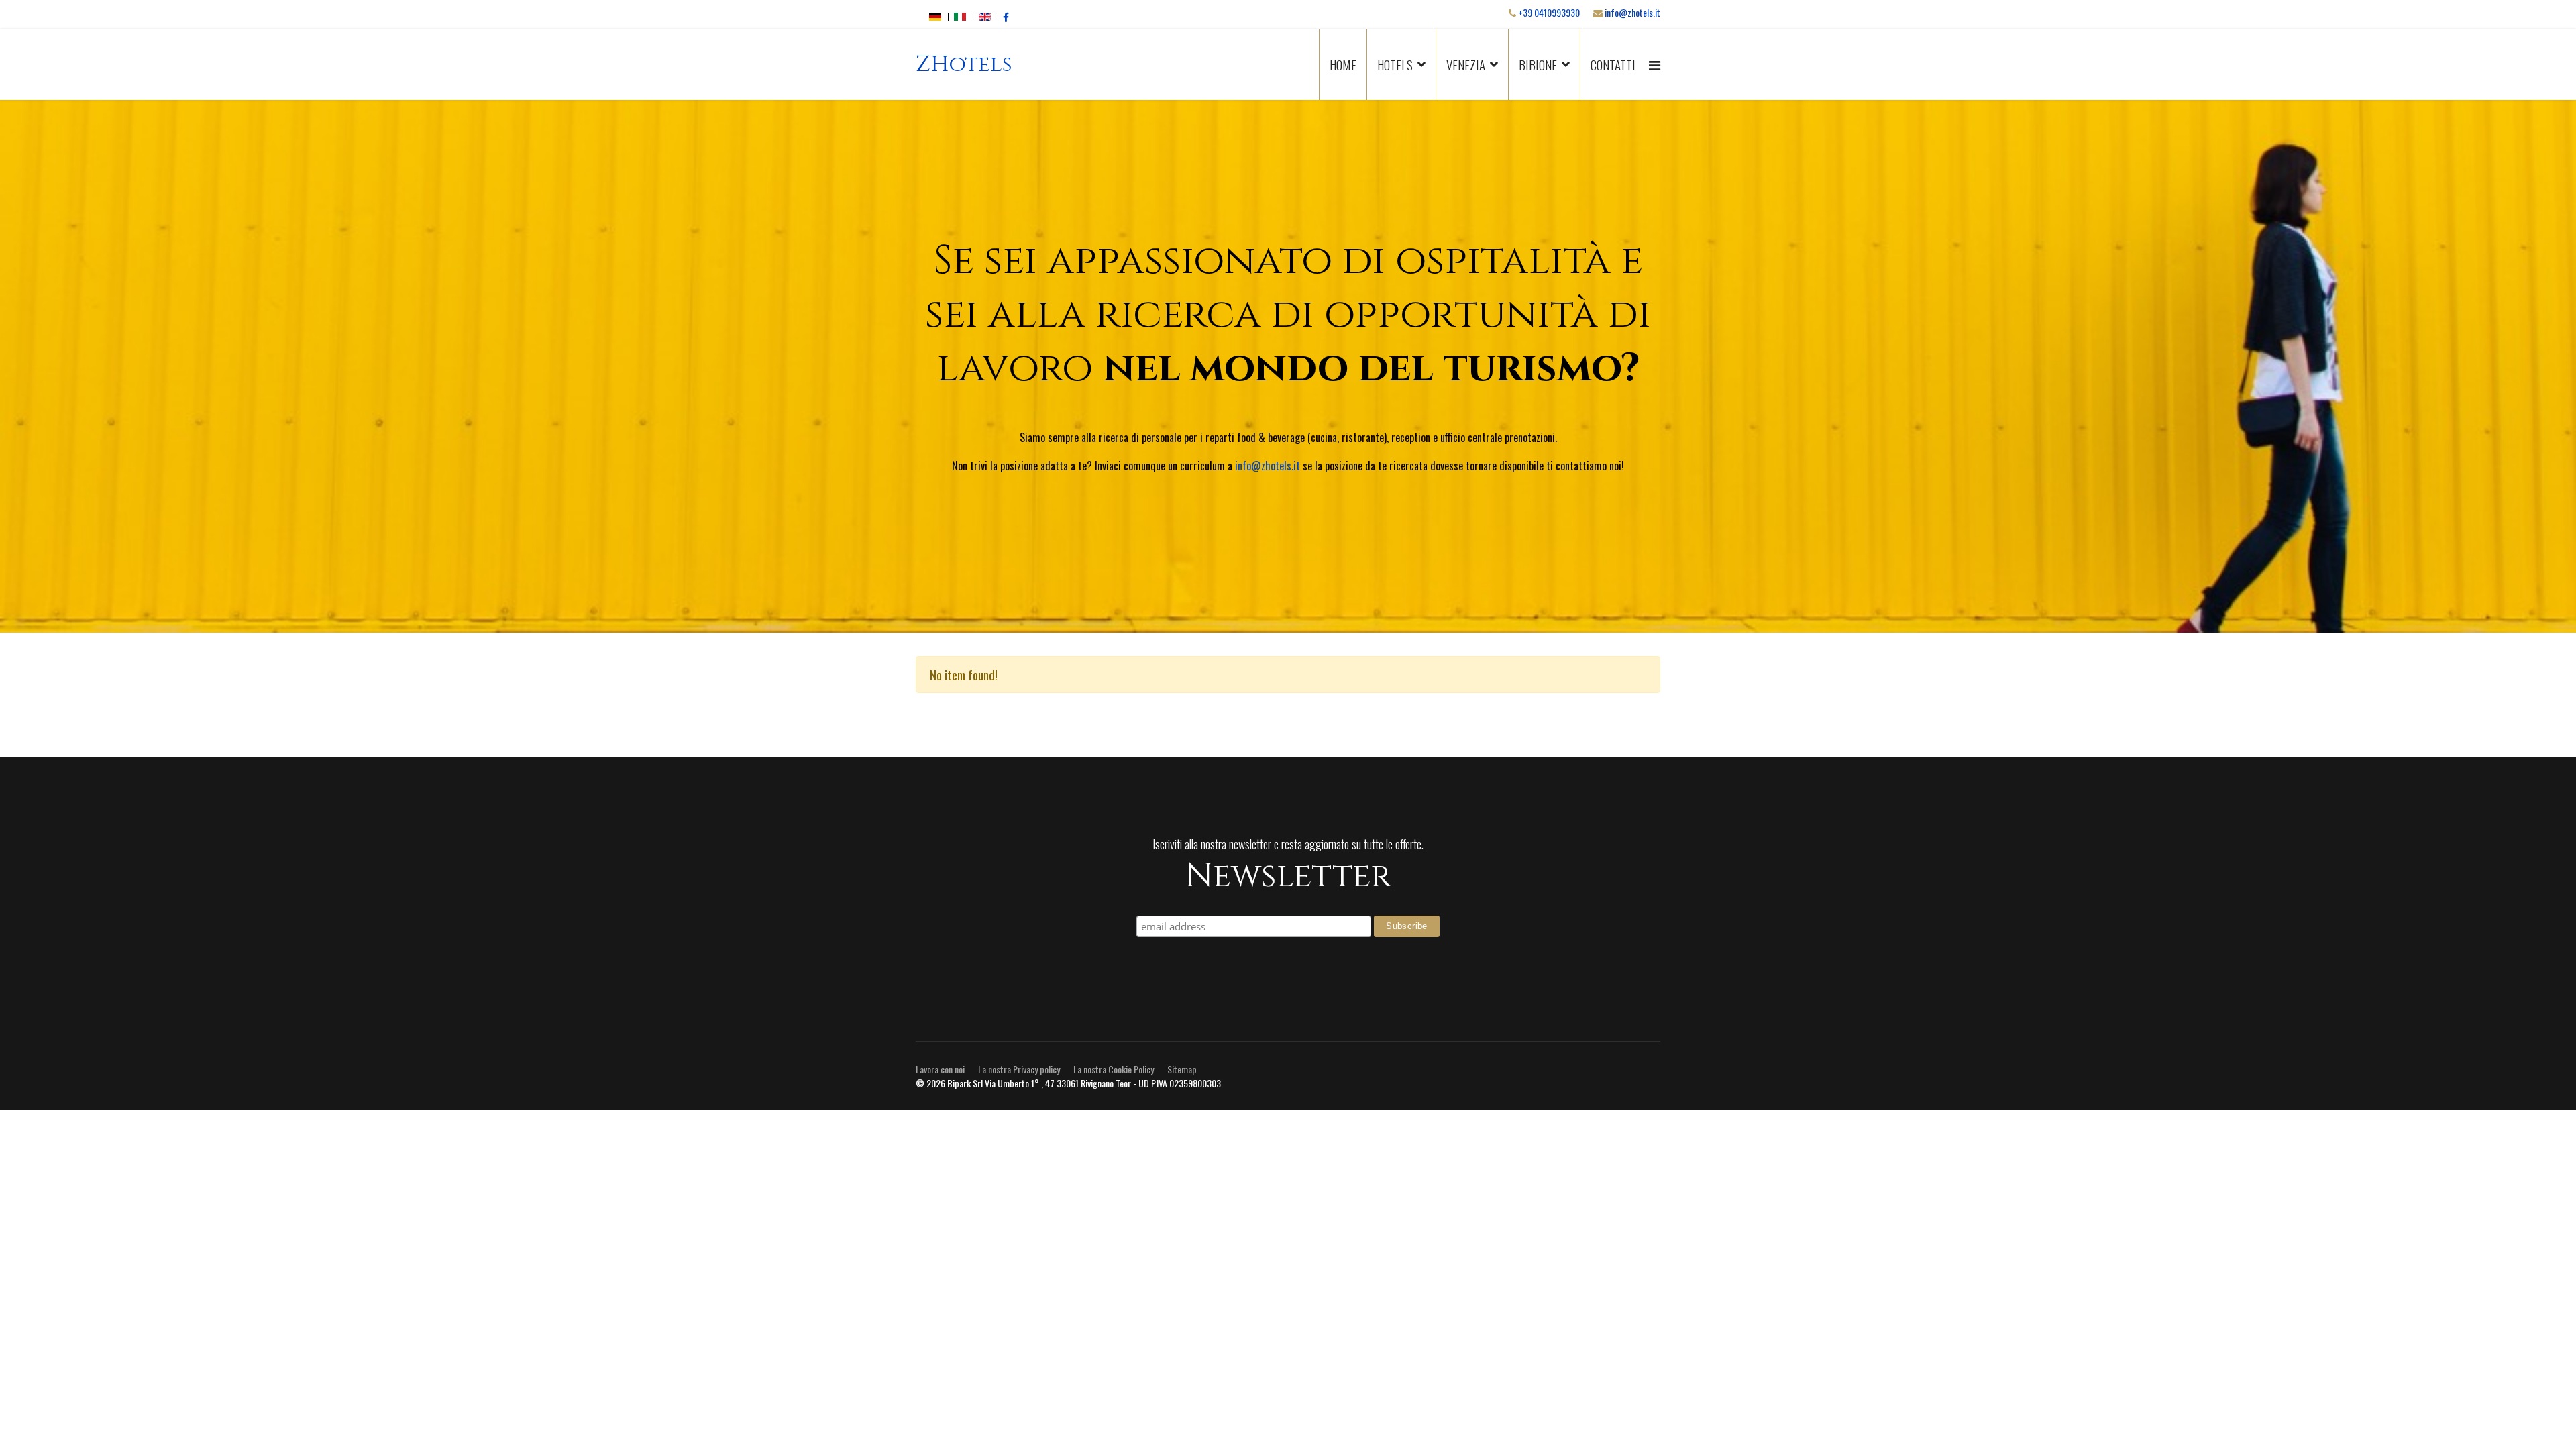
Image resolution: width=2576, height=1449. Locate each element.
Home (1343, 64)
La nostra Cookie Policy (1114, 1069)
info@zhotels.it (1632, 12)
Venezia (1466, 64)
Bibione (1538, 64)
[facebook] (1006, 16)
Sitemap (1182, 1069)
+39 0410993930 (1549, 12)
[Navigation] (1655, 64)
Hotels (1395, 64)
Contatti (1613, 64)
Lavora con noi (940, 1069)
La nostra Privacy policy (1019, 1069)
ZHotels (964, 65)
